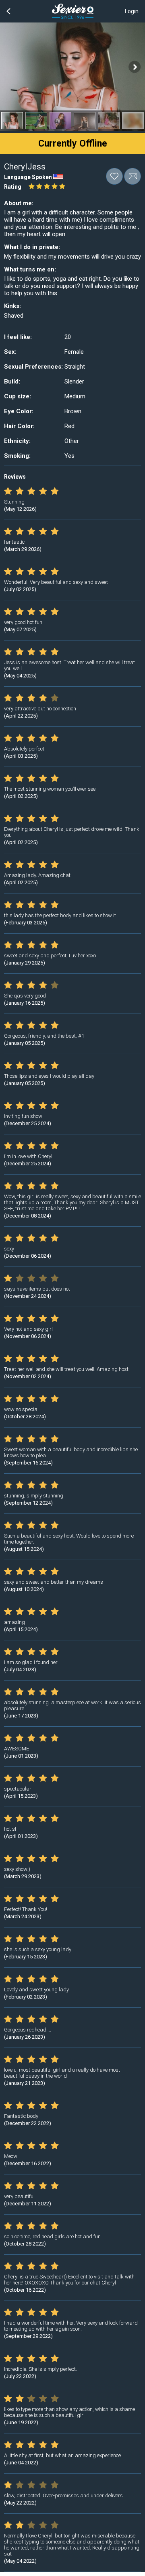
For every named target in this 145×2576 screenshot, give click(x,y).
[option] (12, 121)
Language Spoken (28, 177)
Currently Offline (73, 144)
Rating (13, 187)
